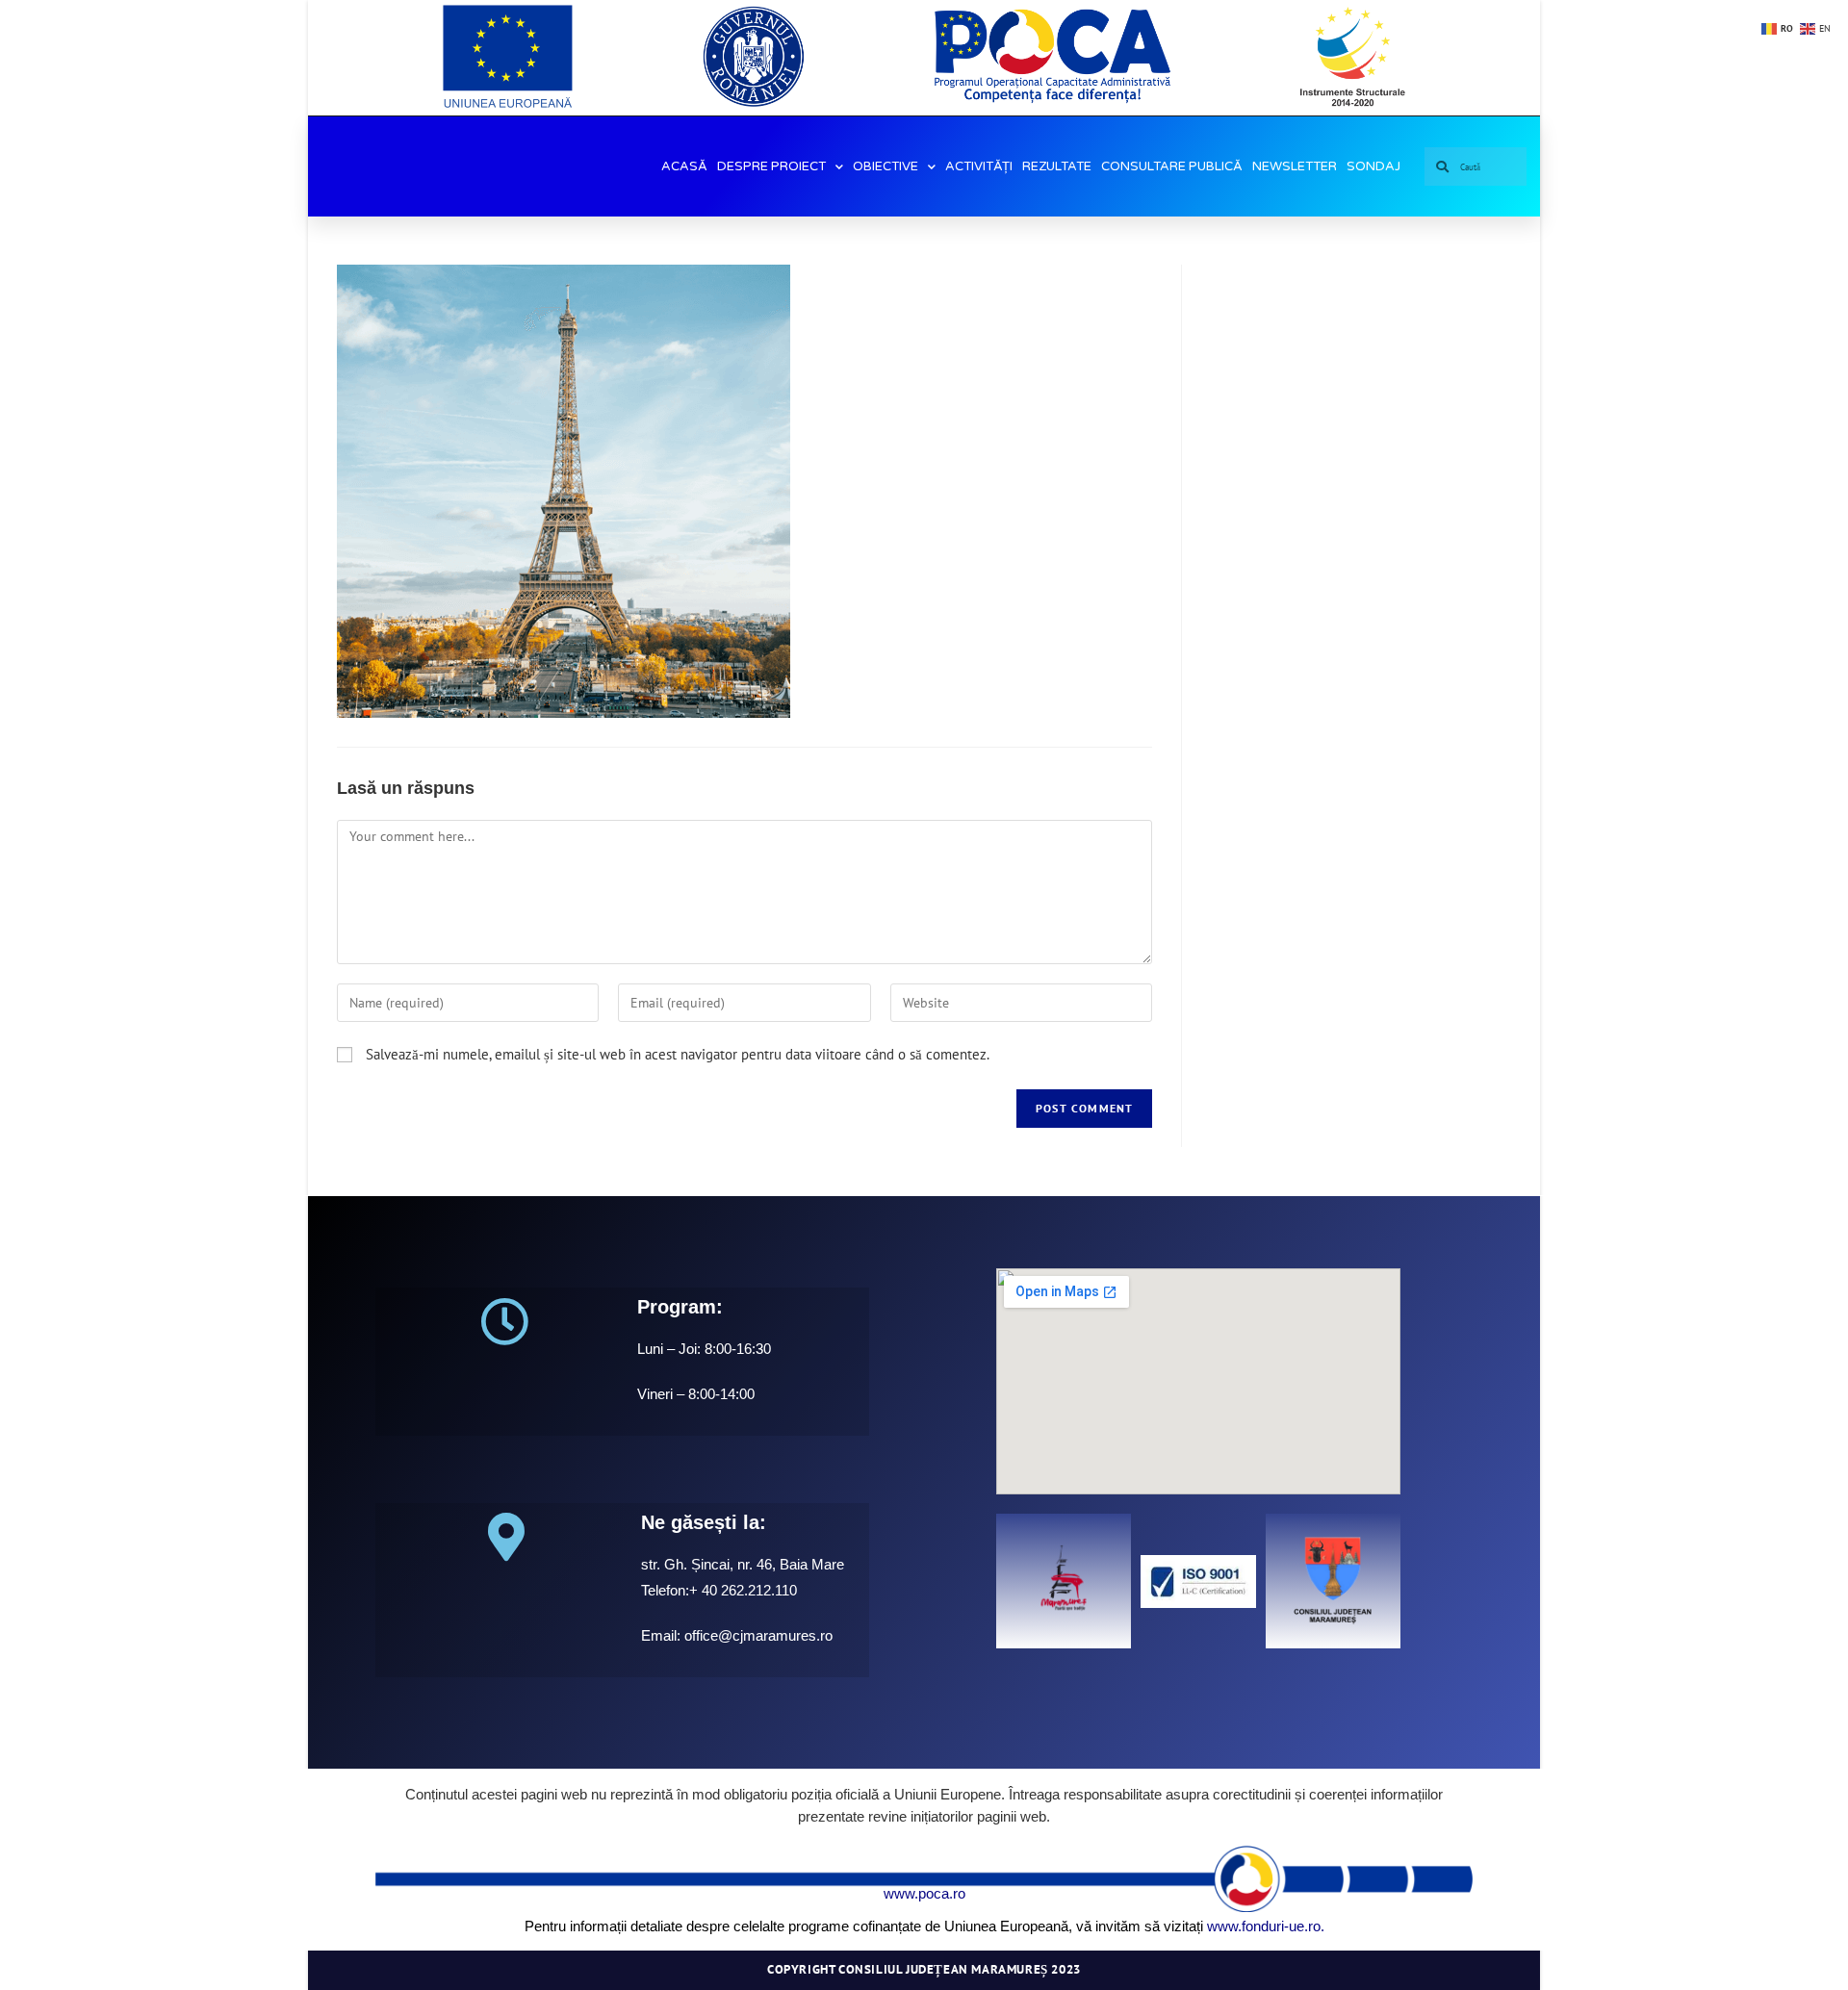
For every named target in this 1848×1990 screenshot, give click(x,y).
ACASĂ (684, 166)
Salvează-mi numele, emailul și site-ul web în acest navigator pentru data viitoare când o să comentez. (678, 1054)
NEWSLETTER (1295, 166)
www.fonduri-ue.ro (1264, 1926)
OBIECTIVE (885, 166)
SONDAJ (1373, 166)
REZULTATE (1057, 166)
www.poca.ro (924, 1893)
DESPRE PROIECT (771, 166)
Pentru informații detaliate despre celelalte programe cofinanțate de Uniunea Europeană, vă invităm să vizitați (864, 1926)
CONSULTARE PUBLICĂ (1172, 166)
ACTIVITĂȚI (979, 166)
